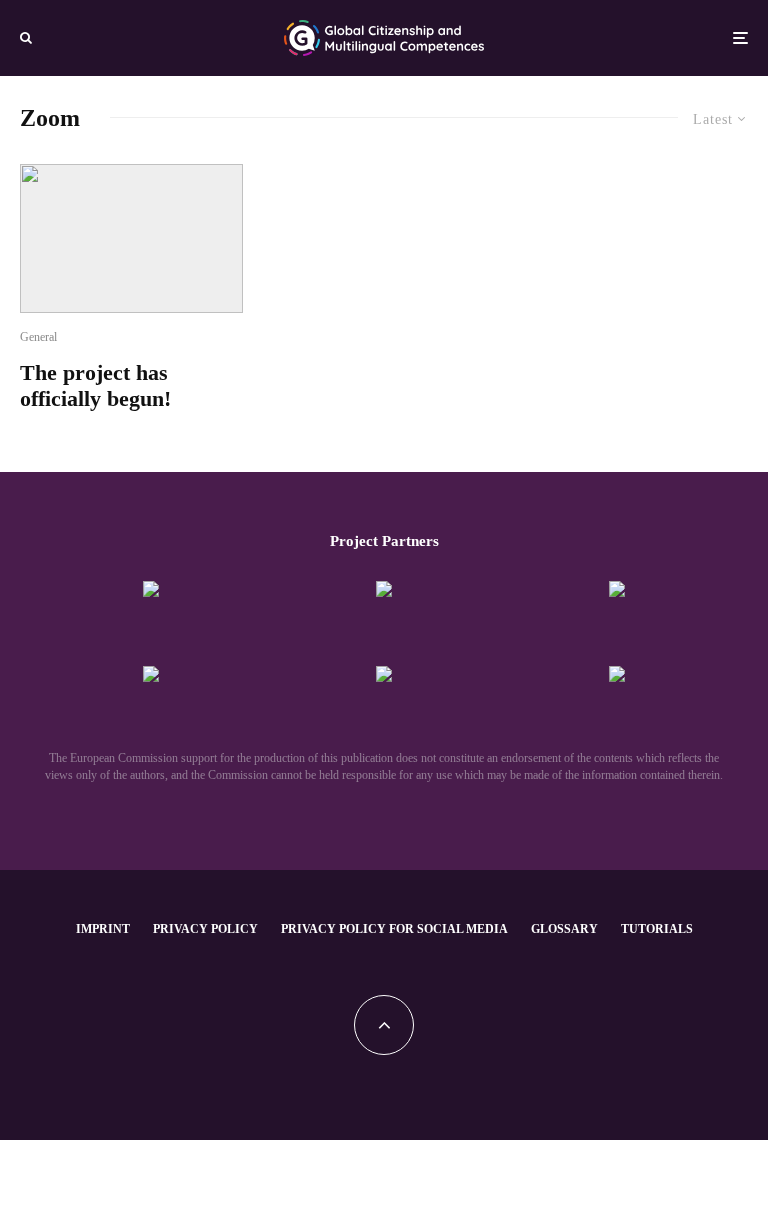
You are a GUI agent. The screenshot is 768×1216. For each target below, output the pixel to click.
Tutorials (657, 929)
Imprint (103, 929)
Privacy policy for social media (394, 929)
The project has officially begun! (95, 385)
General (38, 337)
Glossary (564, 929)
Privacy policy (205, 929)
